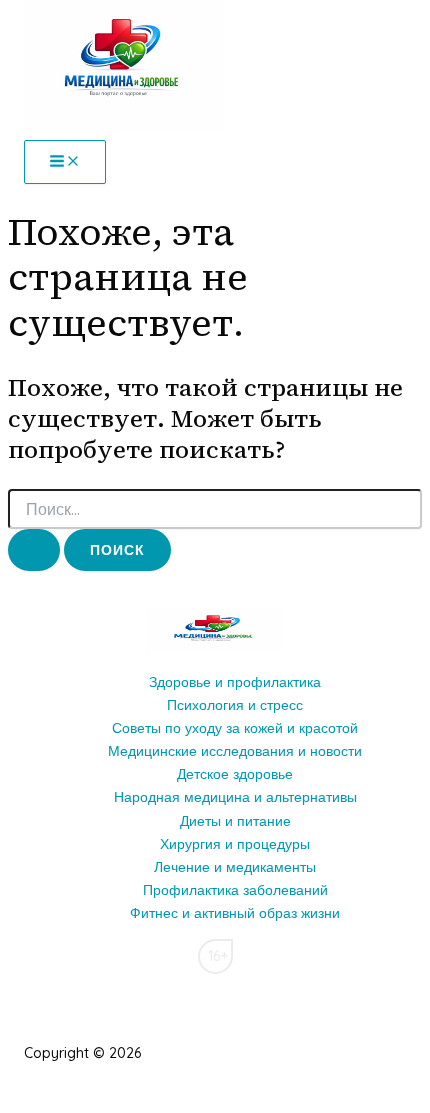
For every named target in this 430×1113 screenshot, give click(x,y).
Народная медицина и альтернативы (235, 797)
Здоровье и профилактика (235, 682)
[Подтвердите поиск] (34, 550)
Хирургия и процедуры (235, 844)
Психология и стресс (235, 705)
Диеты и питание (235, 821)
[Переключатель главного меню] (65, 162)
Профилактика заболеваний (235, 890)
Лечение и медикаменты (235, 867)
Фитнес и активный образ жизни (235, 913)
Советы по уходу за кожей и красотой (235, 728)
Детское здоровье (235, 774)
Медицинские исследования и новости (235, 751)
